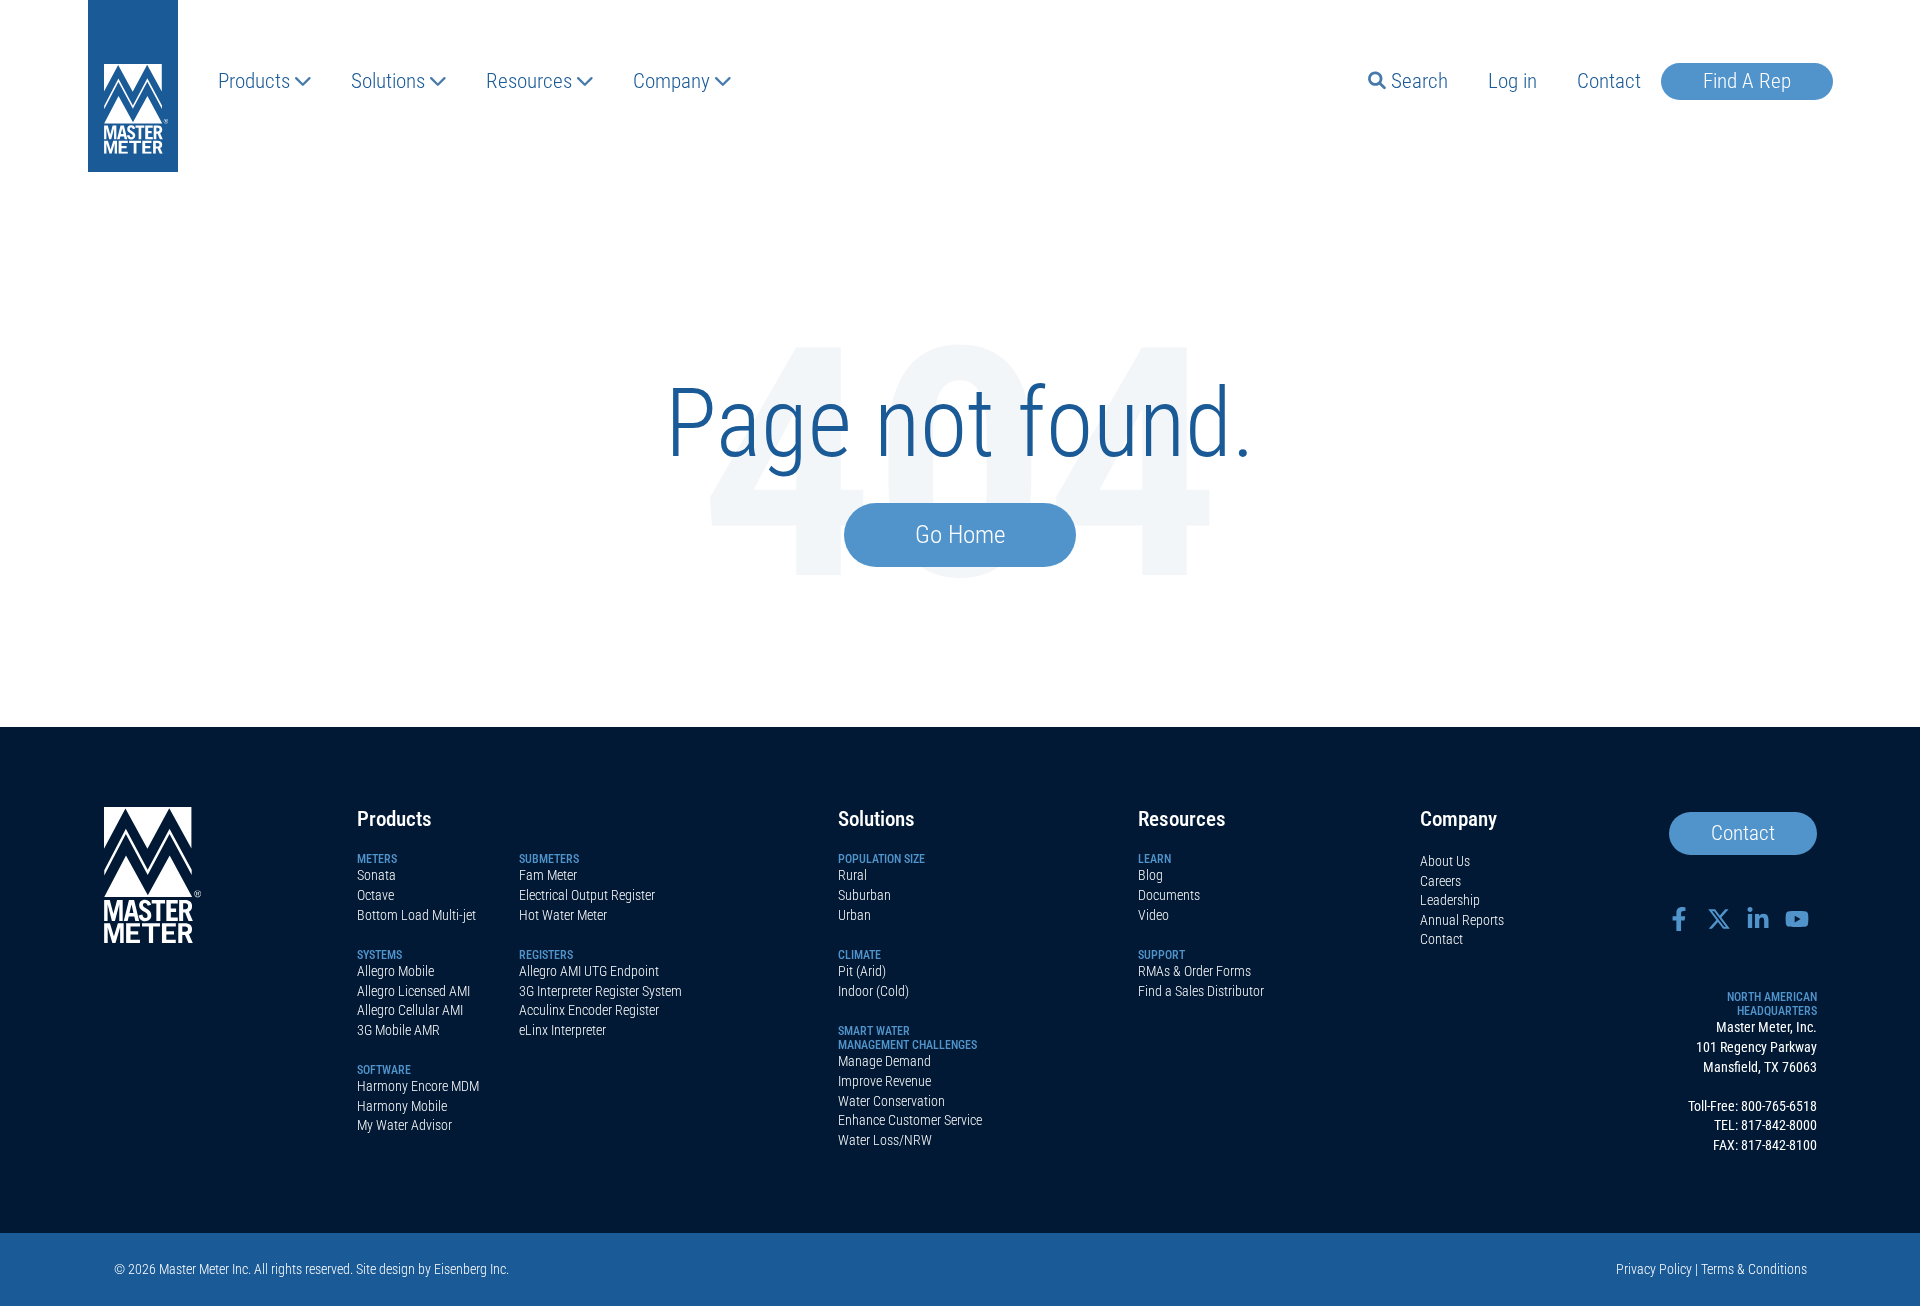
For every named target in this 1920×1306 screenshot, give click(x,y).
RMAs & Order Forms (1194, 971)
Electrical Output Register (587, 895)
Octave (375, 895)
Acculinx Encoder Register (589, 1010)
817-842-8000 (1779, 1125)
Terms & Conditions (1754, 1269)
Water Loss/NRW (885, 1140)
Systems (379, 955)
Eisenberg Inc (470, 1269)
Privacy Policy (1654, 1269)
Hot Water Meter (563, 915)
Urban (854, 915)
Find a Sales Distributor (1201, 991)
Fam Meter (548, 875)
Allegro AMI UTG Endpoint (589, 971)
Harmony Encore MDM (418, 1086)
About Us (1445, 861)
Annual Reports (1462, 920)
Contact (1609, 81)
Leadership (1450, 900)
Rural (852, 875)
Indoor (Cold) (873, 991)
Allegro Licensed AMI (413, 991)
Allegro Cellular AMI (410, 1010)
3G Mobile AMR (398, 1030)
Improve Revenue (884, 1081)
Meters (377, 859)
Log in (1512, 81)
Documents (1169, 895)
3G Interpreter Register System (600, 991)
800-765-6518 (1779, 1106)
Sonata (376, 875)
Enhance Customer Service (910, 1120)
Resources (529, 81)
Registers (546, 955)
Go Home (960, 534)
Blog (1150, 875)
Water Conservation (891, 1101)
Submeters (549, 859)
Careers (1440, 881)
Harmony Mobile (402, 1106)
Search (1419, 81)
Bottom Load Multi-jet (416, 915)
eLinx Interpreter (562, 1030)
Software (384, 1070)
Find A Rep (1747, 81)
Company (671, 81)
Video (1153, 915)
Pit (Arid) (862, 971)
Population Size (881, 859)
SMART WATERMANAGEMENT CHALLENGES (907, 1038)
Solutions (388, 81)
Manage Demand (884, 1061)
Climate (859, 955)
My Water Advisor (404, 1125)
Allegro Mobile (395, 971)
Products (254, 81)
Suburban (864, 895)
